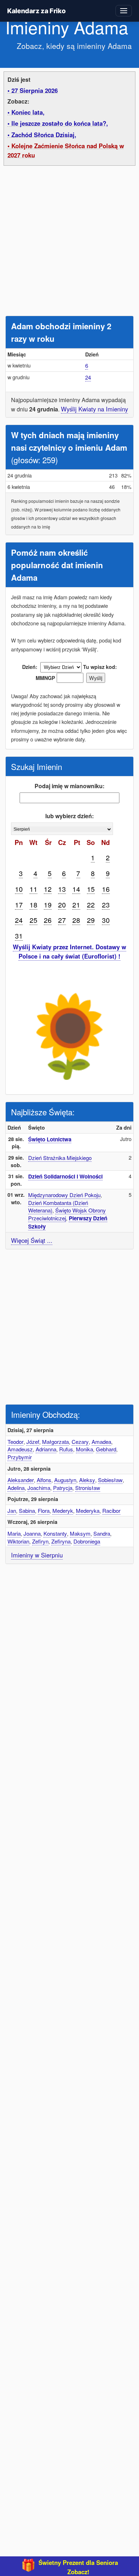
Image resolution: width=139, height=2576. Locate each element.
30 (106, 920)
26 (48, 920)
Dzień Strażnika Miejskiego (60, 1158)
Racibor (111, 1510)
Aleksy (87, 1480)
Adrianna (46, 1449)
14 (76, 889)
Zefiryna (61, 1541)
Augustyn (65, 1480)
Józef (33, 1442)
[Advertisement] (69, 242)
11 (34, 889)
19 (48, 904)
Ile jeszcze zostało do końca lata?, (60, 123)
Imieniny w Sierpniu (37, 1555)
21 (76, 904)
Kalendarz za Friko (36, 11)
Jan (12, 1510)
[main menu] (124, 11)
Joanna (32, 1533)
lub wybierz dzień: (69, 816)
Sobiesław (110, 1480)
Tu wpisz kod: (100, 667)
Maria (14, 1533)
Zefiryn (40, 1541)
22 (91, 904)
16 (106, 889)
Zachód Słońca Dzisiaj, (44, 135)
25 (34, 920)
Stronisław (88, 1488)
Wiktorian (18, 1541)
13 (62, 889)
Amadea (101, 1442)
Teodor (16, 1442)
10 (19, 889)
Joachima (39, 1488)
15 (91, 889)
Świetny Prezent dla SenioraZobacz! (78, 2567)
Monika (84, 1449)
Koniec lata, (28, 112)
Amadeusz (20, 1449)
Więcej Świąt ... (32, 1240)
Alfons (44, 1480)
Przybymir (20, 1457)
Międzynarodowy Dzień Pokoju (64, 1195)
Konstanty (55, 1533)
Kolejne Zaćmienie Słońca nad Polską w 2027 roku (66, 150)
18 (34, 904)
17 (19, 904)
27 (62, 920)
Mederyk (63, 1510)
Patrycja (63, 1488)
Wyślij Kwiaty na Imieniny (94, 409)
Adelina (16, 1488)
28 (76, 920)
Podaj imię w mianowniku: (69, 786)
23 (106, 904)
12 (48, 889)
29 (91, 920)
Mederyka (88, 1510)
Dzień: (30, 667)
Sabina (27, 1510)
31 (19, 936)
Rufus (66, 1449)
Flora (44, 1510)
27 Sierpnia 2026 (35, 90)
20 (62, 904)
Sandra (102, 1533)
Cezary (80, 1442)
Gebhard (106, 1449)
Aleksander (21, 1480)
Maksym (80, 1533)
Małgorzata (55, 1442)
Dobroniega (87, 1541)
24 (88, 377)
